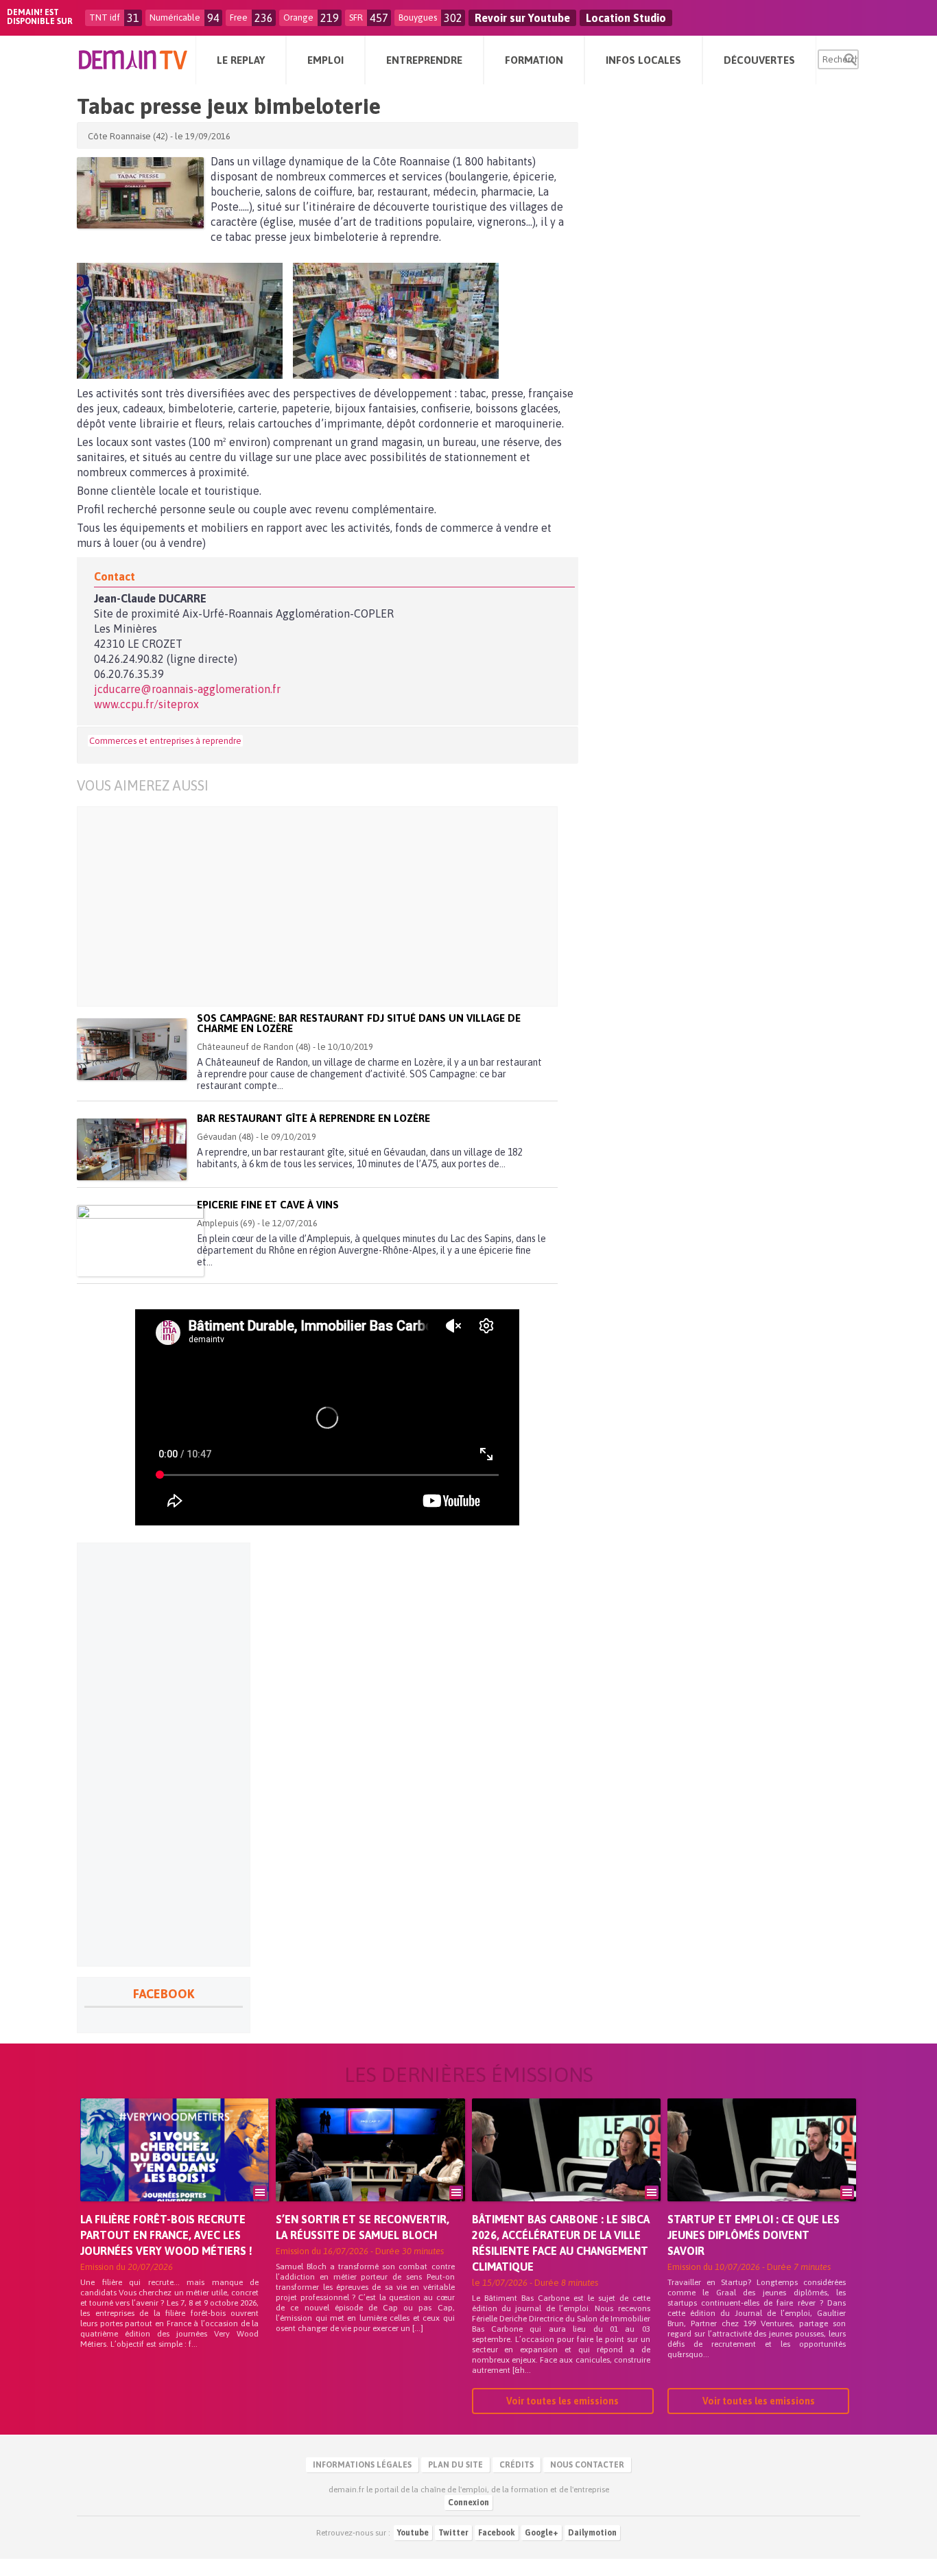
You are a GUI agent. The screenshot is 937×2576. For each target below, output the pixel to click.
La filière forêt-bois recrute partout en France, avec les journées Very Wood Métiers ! (166, 2235)
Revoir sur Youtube (522, 18)
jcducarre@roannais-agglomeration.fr (187, 689)
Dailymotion (592, 2533)
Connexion (468, 2503)
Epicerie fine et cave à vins (268, 1205)
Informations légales (362, 2465)
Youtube (413, 2533)
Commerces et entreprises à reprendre (165, 741)
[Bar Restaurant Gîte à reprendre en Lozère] (132, 1149)
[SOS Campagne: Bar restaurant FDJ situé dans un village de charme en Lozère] (132, 1049)
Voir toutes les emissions (562, 2401)
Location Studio (626, 18)
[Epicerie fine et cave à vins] (140, 1241)
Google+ (542, 2533)
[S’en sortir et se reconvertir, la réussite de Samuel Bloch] (370, 2169)
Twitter (453, 2533)
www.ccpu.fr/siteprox (146, 704)
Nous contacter (587, 2465)
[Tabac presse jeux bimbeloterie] (140, 193)
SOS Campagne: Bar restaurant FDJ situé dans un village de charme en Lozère (359, 1023)
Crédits (517, 2465)
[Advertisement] (338, 906)
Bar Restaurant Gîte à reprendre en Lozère (313, 1118)
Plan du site (455, 2465)
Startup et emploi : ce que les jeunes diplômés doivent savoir (754, 2235)
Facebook (497, 2533)
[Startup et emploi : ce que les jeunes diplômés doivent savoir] (762, 2169)
